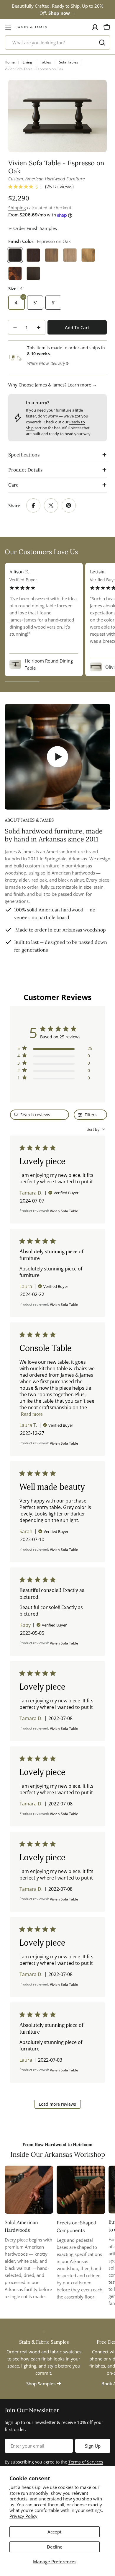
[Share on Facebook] (33, 505)
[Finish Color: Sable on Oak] (33, 255)
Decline (55, 2547)
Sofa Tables (69, 62)
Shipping (17, 208)
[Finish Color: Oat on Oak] (70, 255)
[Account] (95, 27)
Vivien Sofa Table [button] (64, 1211)
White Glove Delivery (46, 363)
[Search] (102, 43)
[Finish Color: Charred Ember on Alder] (33, 273)
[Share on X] (51, 505)
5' (35, 303)
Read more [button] (32, 1414)
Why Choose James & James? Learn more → (52, 385)
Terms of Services (86, 2462)
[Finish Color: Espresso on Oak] (15, 255)
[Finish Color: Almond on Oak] (52, 255)
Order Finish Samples (35, 228)
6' (53, 303)
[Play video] (57, 757)
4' (17, 303)
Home (10, 62)
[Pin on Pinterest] (69, 505)
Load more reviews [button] (57, 2104)
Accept (55, 2532)
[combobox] (57, 43)
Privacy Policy (23, 2516)
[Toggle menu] (8, 27)
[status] (40, 1115)
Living (27, 62)
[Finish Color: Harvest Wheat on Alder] (88, 255)
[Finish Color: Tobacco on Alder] (15, 273)
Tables (46, 62)
